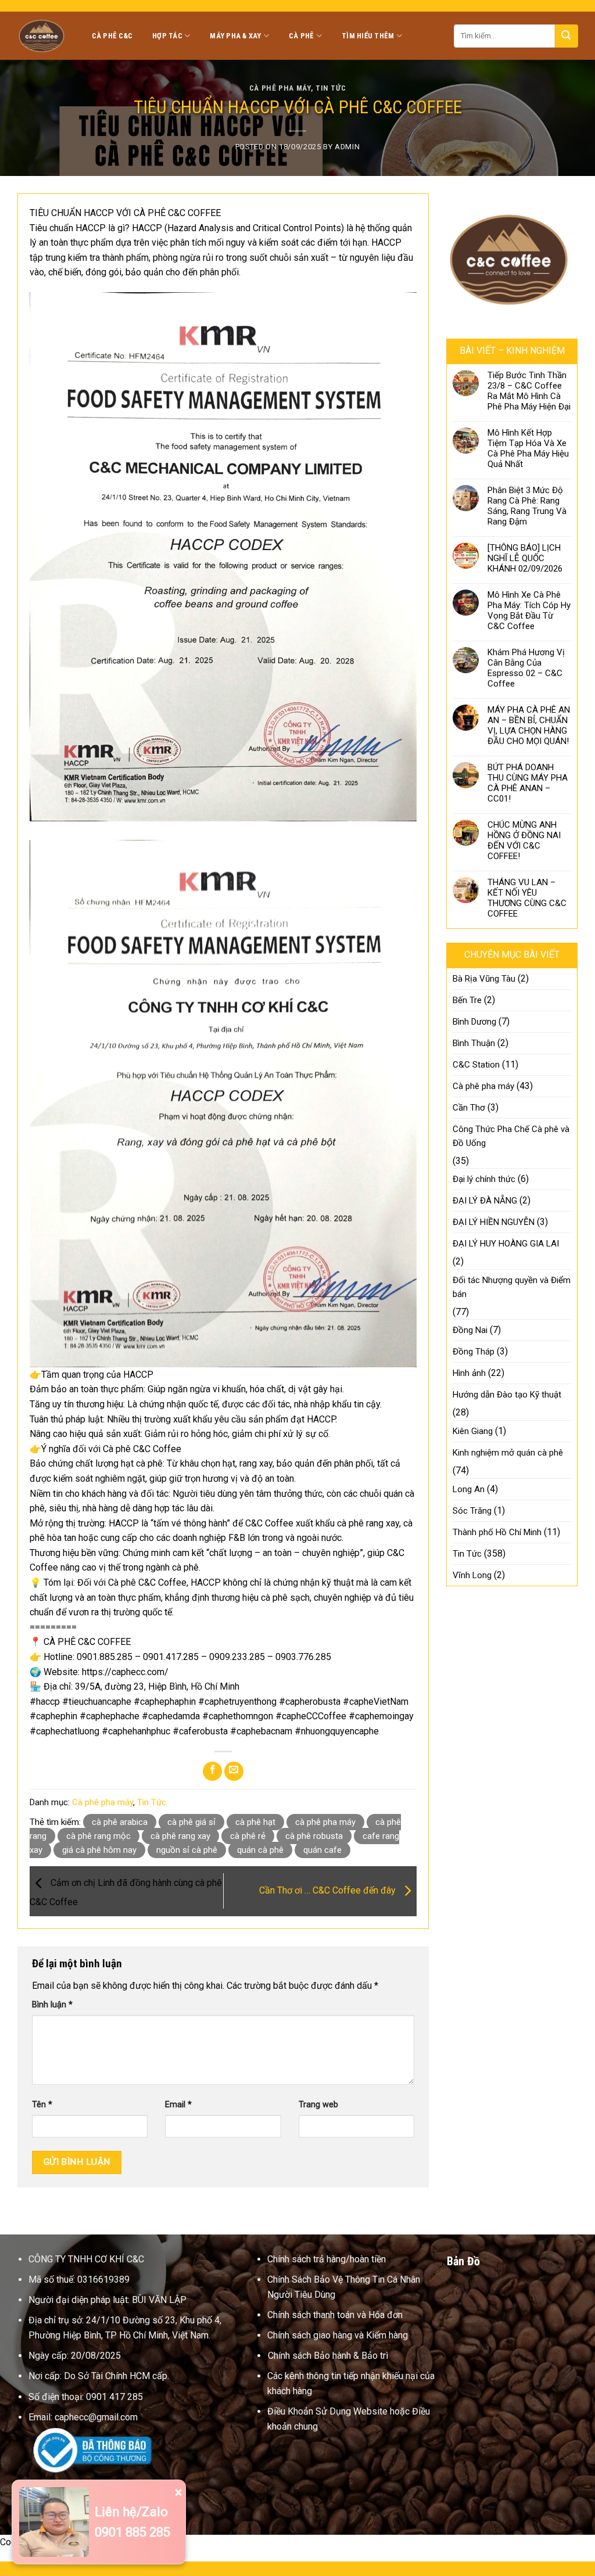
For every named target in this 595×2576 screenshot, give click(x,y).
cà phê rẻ (248, 1836)
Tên (42, 2105)
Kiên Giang (473, 1431)
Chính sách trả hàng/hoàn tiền (327, 2259)
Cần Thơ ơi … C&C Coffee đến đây (329, 1890)
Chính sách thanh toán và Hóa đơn (335, 2315)
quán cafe (322, 1850)
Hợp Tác (167, 36)
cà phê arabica (120, 1822)
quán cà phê (260, 1850)
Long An (469, 1489)
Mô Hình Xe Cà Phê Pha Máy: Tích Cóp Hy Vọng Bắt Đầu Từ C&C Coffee (529, 610)
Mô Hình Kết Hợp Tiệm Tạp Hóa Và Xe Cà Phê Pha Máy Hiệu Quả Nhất (528, 448)
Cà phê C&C (112, 36)
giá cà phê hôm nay (99, 1850)
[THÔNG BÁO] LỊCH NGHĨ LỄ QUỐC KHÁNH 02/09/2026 (525, 558)
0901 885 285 (132, 2532)
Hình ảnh (469, 1373)
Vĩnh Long (472, 1575)
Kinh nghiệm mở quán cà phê (508, 1453)
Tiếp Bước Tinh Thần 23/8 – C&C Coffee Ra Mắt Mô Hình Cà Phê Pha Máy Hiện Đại (529, 391)
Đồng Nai (470, 1330)
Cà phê (302, 36)
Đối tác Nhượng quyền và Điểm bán (512, 1287)
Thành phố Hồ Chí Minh (497, 1532)
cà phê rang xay (180, 1836)
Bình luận (52, 2005)
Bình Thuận (474, 1043)
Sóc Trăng (472, 1511)
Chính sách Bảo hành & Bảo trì (328, 2356)
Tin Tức (331, 88)
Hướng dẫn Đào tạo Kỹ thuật (507, 1395)
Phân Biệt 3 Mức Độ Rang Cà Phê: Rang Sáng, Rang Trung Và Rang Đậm (527, 506)
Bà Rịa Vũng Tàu (484, 979)
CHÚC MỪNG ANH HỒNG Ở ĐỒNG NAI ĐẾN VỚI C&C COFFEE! (524, 840)
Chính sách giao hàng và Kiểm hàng (338, 2335)
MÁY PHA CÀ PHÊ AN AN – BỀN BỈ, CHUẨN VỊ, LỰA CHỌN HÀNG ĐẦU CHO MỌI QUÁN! (529, 725)
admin (347, 147)
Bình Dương (474, 1022)
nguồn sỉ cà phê (187, 1850)
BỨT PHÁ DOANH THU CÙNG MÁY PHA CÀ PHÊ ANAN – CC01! (528, 783)
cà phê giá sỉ (191, 1822)
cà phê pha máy (325, 1822)
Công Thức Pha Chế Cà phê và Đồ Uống (511, 1136)
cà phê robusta (314, 1836)
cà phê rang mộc (98, 1836)
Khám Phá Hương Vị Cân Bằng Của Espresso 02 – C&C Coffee (526, 668)
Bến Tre (467, 1000)
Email (178, 2105)
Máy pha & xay (235, 36)
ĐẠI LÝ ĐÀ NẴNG (485, 1201)
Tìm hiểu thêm (368, 36)
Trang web (318, 2105)
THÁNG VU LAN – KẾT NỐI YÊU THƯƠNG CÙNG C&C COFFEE (527, 898)
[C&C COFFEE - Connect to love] (43, 35)
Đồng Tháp (474, 1352)
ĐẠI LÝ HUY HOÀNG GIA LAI (506, 1244)
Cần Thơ (469, 1108)
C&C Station (476, 1065)
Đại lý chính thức (484, 1179)
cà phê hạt (255, 1822)
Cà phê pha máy (280, 88)
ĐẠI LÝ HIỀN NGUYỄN (494, 1222)
